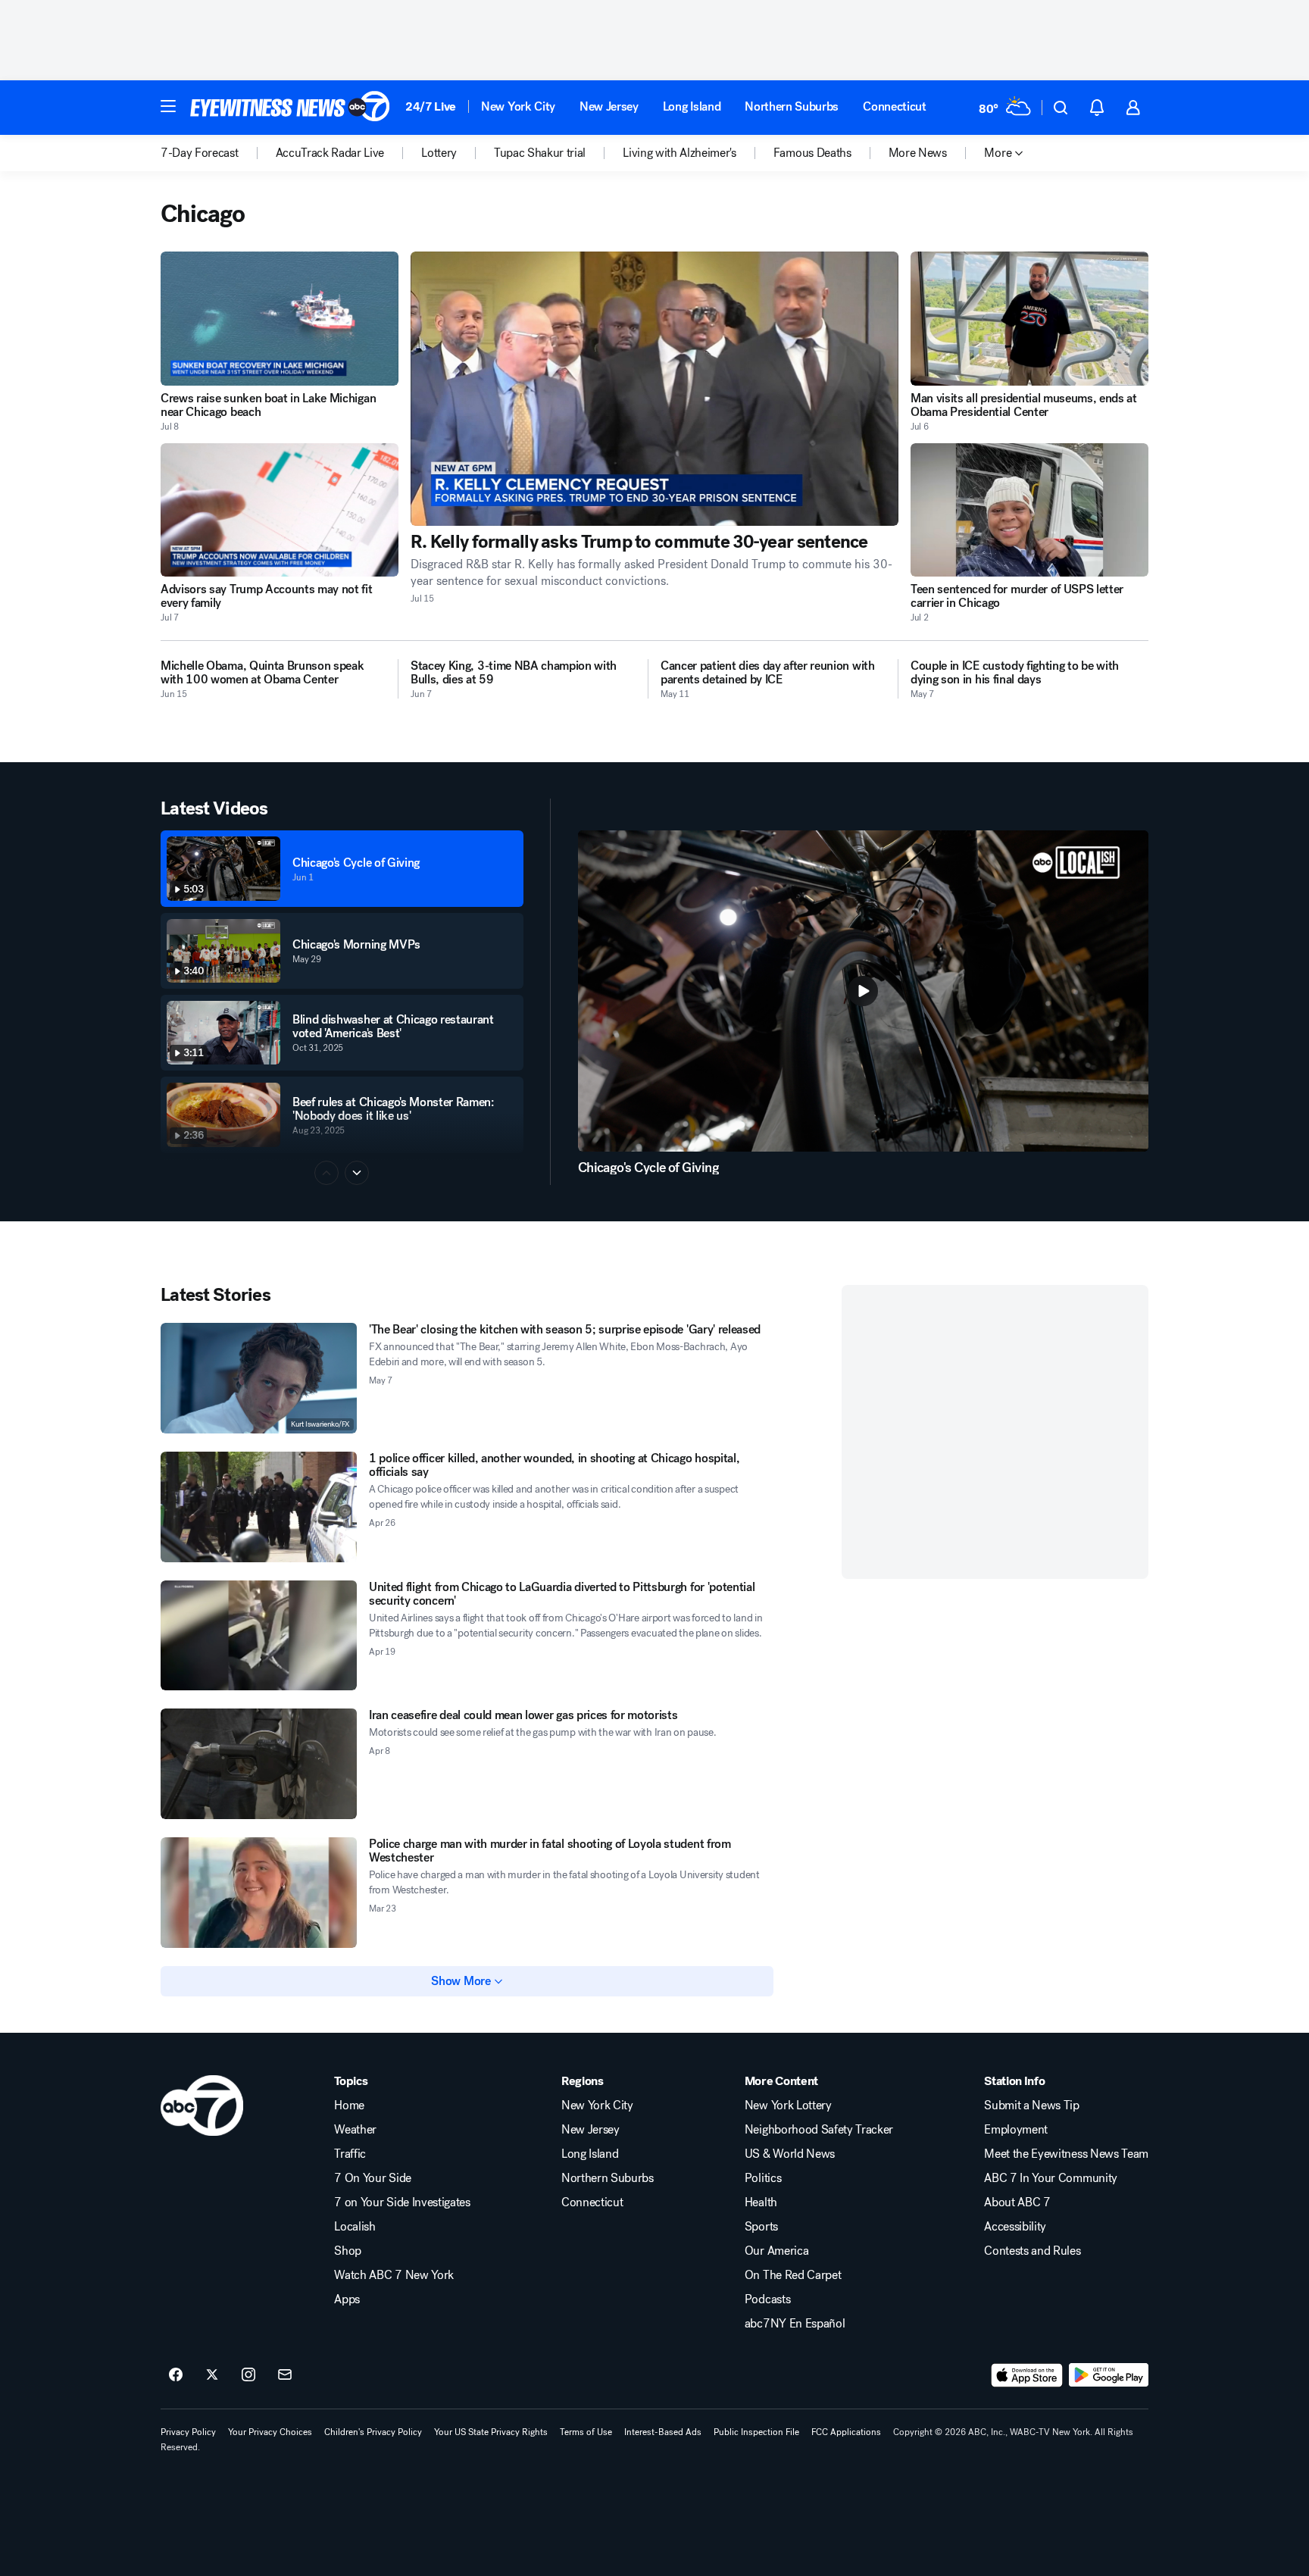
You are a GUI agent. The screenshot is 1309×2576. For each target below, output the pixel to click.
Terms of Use (586, 2432)
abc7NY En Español (795, 2324)
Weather (355, 2130)
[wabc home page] (202, 2106)
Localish (355, 2227)
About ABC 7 (1017, 2202)
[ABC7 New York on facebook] (176, 2375)
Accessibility (1015, 2227)
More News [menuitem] (918, 153)
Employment (1016, 2130)
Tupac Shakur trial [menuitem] (540, 153)
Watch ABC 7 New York (394, 2275)
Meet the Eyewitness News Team (1066, 2154)
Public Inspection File (756, 2432)
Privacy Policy (188, 2432)
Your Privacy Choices (270, 2432)
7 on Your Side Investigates (402, 2202)
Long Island (692, 106)
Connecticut (894, 106)
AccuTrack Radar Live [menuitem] (330, 153)
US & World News (790, 2154)
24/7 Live (431, 106)
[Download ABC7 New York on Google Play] (1109, 2375)
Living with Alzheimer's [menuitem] (679, 153)
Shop (348, 2251)
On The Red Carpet (793, 2275)
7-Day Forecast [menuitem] (200, 153)
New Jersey (609, 106)
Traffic (350, 2154)
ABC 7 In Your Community (1051, 2178)
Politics (763, 2178)
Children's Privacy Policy (373, 2432)
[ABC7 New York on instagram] (248, 2375)
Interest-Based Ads (663, 2432)
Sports (761, 2227)
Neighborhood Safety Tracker (819, 2130)
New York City (518, 106)
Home (349, 2106)
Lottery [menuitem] (439, 153)
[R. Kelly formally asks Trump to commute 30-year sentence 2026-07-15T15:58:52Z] (654, 389)
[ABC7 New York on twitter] (212, 2375)
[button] (168, 106)
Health (761, 2202)
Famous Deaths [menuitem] (812, 153)
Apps (347, 2299)
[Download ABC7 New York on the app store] (1027, 2375)
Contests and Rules (1032, 2251)
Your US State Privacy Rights (491, 2432)
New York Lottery (788, 2106)
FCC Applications (846, 2432)
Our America (776, 2251)
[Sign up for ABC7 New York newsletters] (285, 2375)
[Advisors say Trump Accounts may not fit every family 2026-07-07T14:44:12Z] (280, 510)
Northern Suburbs (792, 106)
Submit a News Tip (1032, 2106)
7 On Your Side (373, 2178)
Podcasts (767, 2299)
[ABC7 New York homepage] (290, 108)
